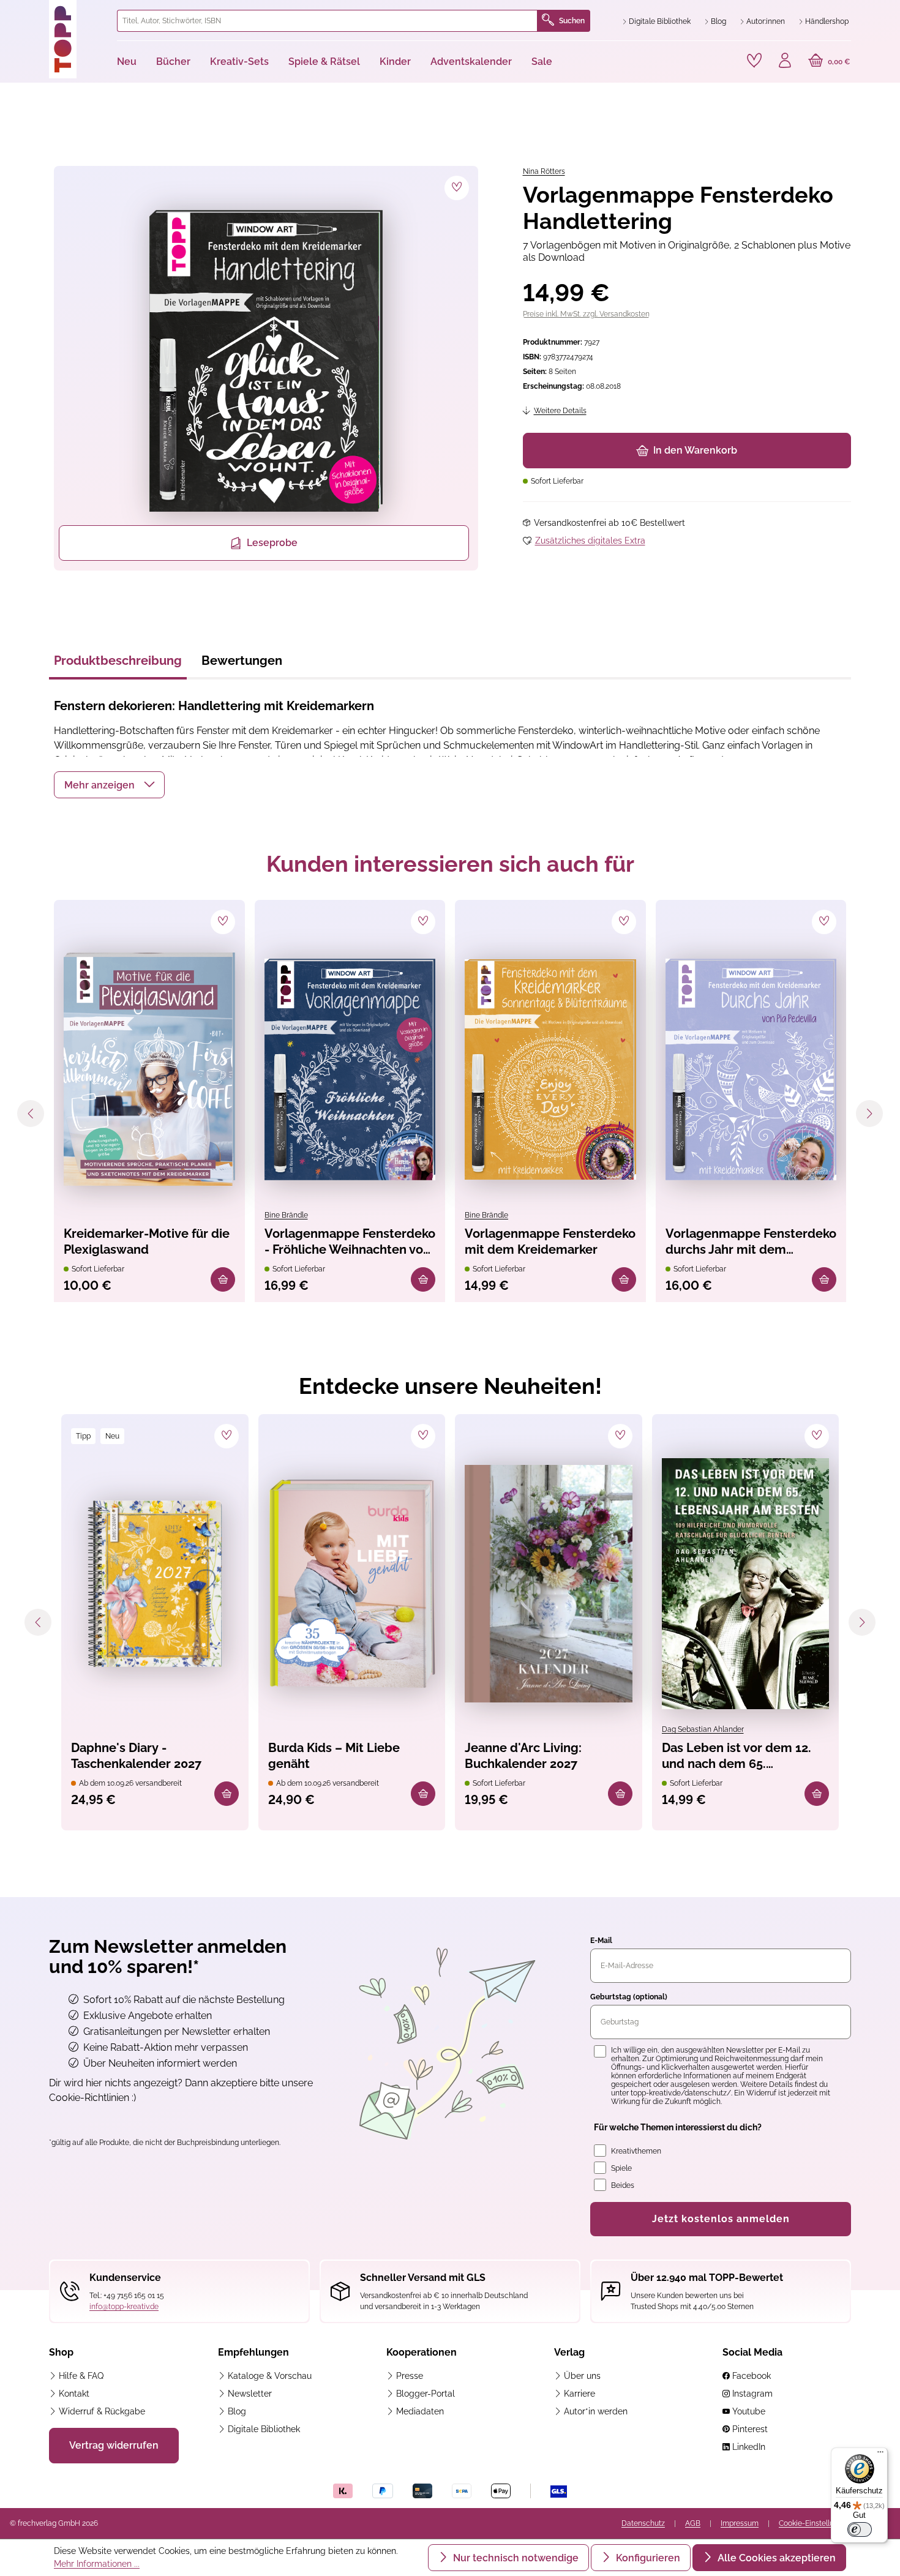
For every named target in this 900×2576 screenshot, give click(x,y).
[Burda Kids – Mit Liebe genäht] (352, 1584)
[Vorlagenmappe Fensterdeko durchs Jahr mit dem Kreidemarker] (751, 1069)
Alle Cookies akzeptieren (775, 2558)
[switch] (860, 2529)
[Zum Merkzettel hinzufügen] (457, 188)
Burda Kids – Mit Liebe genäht (334, 1756)
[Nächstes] (869, 1114)
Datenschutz (643, 2523)
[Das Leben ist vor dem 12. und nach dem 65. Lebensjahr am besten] (746, 1584)
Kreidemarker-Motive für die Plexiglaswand (147, 1241)
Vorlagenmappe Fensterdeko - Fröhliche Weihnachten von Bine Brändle (350, 1242)
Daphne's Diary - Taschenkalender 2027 (136, 1756)
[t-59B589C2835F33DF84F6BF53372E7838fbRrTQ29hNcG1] (266, 361)
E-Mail (601, 1941)
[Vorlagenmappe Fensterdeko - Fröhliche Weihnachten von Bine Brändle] (350, 1069)
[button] (109, 785)
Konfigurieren (647, 2558)
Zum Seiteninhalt (51, 13)
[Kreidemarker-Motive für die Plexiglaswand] (149, 1069)
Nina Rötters (544, 171)
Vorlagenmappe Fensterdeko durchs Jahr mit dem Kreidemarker (751, 1242)
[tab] (118, 664)
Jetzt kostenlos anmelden (721, 2219)
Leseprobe (272, 543)
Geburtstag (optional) (629, 1997)
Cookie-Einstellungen (815, 2523)
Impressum (740, 2523)
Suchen (572, 21)
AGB (693, 2523)
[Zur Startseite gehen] (78, 39)
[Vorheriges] (31, 1114)
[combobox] (328, 21)
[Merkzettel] (754, 61)
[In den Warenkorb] (223, 1279)
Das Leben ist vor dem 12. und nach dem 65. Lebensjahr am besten (737, 1757)
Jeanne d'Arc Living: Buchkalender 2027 (523, 1756)
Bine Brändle (286, 1215)
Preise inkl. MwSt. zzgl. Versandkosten (586, 314)
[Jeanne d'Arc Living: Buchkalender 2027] (549, 1584)
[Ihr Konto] (785, 62)
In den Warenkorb (695, 450)
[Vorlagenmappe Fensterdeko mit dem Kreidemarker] (550, 1069)
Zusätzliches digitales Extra (590, 541)
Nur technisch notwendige (515, 2558)
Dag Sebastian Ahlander (703, 1729)
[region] (264, 368)
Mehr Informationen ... (97, 2564)
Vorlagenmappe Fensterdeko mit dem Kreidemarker (550, 1241)
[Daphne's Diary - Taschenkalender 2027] (155, 1584)
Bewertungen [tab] (242, 661)
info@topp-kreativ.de (124, 2307)
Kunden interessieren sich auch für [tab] (450, 864)
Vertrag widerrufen (114, 2445)
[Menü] (880, 2455)
